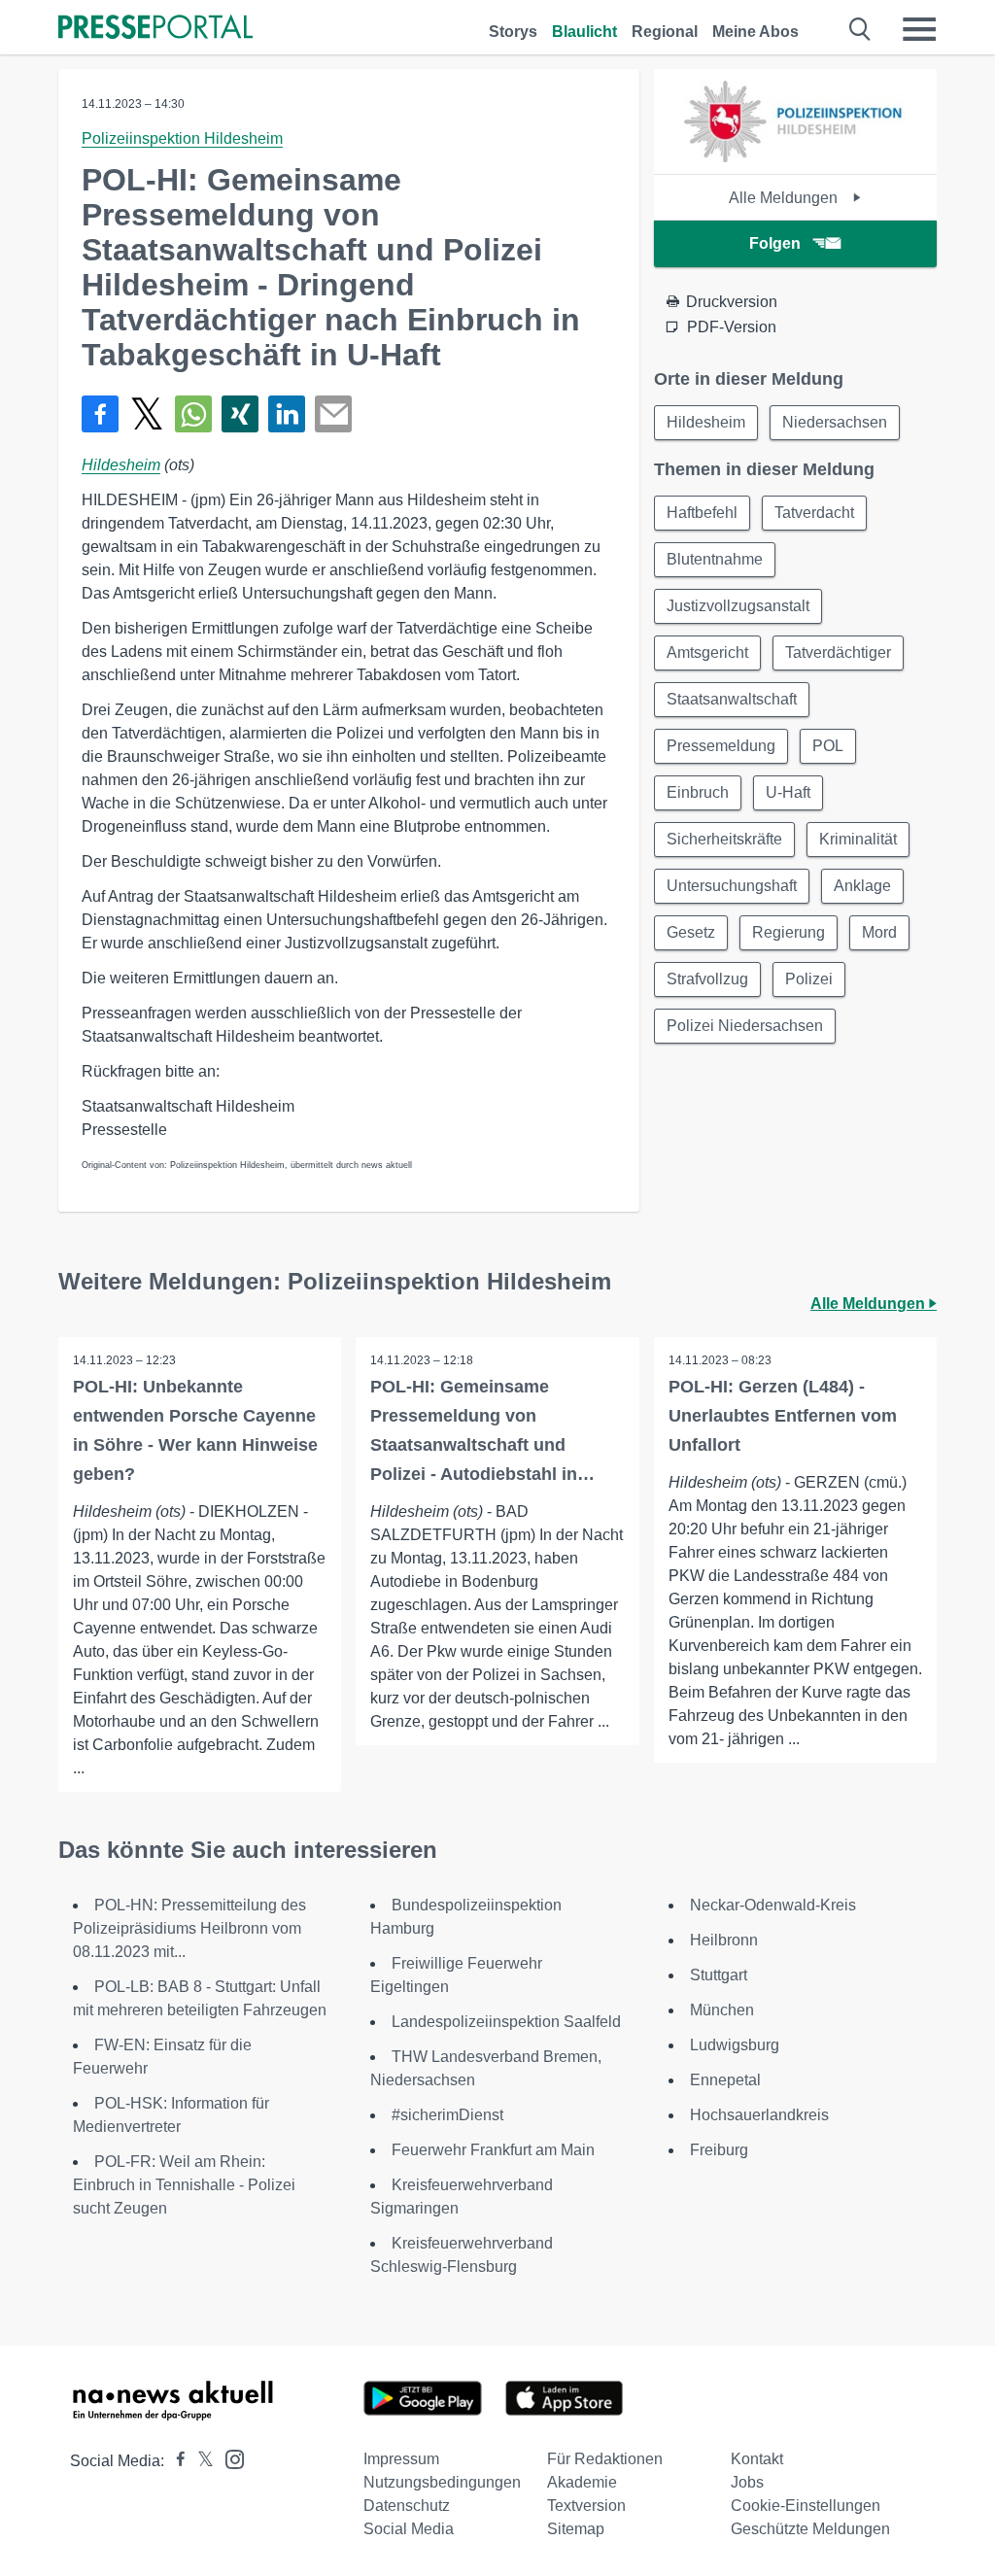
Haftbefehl (702, 513)
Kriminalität (858, 839)
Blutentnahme (715, 559)
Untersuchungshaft (732, 886)
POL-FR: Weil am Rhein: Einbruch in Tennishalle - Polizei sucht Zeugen (184, 2185)
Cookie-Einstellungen (806, 2506)
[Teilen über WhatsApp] (193, 414)
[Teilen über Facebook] (100, 414)
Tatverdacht (814, 513)
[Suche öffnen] (860, 29)
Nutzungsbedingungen (442, 2482)
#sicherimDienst (447, 2115)
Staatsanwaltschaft (732, 699)
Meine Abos (755, 32)
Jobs (747, 2482)
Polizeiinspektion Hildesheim (182, 138)
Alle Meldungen (785, 198)
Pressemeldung (721, 746)
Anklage (862, 886)
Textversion (586, 2506)
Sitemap (576, 2529)
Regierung (789, 932)
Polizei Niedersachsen (745, 1026)
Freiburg (719, 2150)
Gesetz (691, 932)
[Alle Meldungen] (795, 157)
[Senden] (333, 414)
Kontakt (757, 2459)
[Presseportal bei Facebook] (175, 2461)
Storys (513, 32)
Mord (879, 932)
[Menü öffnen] (919, 29)
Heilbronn (724, 1940)
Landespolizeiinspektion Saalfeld (506, 2022)
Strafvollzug (707, 979)
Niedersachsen (835, 422)
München (722, 2010)
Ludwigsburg (735, 2045)
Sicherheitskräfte (724, 839)
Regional (665, 32)
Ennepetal (725, 2080)
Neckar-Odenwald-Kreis (773, 1905)
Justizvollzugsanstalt (738, 606)
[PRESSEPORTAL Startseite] (155, 29)
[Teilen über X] (147, 414)
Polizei (809, 979)
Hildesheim (121, 465)
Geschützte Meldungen (810, 2529)
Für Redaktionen (605, 2459)
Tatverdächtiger (838, 653)
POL (828, 746)
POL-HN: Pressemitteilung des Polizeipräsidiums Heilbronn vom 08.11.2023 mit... (189, 1928)
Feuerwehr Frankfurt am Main (493, 2150)
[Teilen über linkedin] (287, 414)
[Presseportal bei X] (200, 2461)
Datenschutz (407, 2506)
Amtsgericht (707, 653)
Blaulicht (584, 32)
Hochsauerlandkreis (759, 2115)
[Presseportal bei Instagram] (229, 2458)
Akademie (582, 2482)
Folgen (775, 243)
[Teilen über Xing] (240, 414)
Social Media (409, 2529)
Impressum (401, 2459)
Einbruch (698, 792)
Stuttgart (719, 1975)
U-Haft (788, 792)
